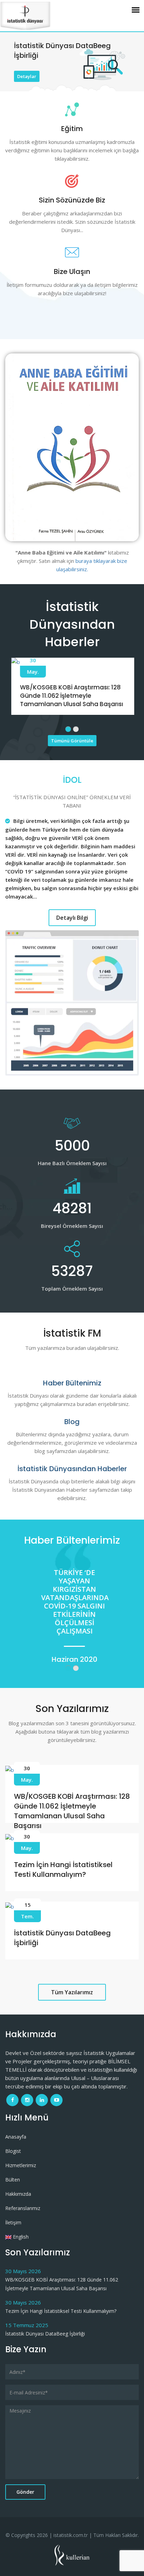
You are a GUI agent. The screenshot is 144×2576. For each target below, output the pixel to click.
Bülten (13, 2180)
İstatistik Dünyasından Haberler (72, 1469)
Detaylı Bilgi (72, 918)
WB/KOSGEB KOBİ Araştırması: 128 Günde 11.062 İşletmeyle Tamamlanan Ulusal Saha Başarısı (71, 696)
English (20, 2237)
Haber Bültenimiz (72, 1383)
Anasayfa (16, 2137)
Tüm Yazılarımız (72, 1992)
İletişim (13, 2222)
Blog (72, 1422)
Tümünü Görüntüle (72, 741)
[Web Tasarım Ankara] (72, 2554)
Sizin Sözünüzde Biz (72, 200)
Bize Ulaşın (72, 272)
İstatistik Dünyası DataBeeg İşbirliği (45, 2334)
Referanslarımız (23, 2208)
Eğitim (72, 129)
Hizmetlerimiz (21, 2165)
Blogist (13, 2151)
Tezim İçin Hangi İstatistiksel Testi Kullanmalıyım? (63, 1870)
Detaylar (27, 76)
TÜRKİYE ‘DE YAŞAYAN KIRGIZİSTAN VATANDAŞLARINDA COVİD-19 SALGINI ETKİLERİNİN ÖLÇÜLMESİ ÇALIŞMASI (73, 1602)
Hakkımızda (18, 2194)
